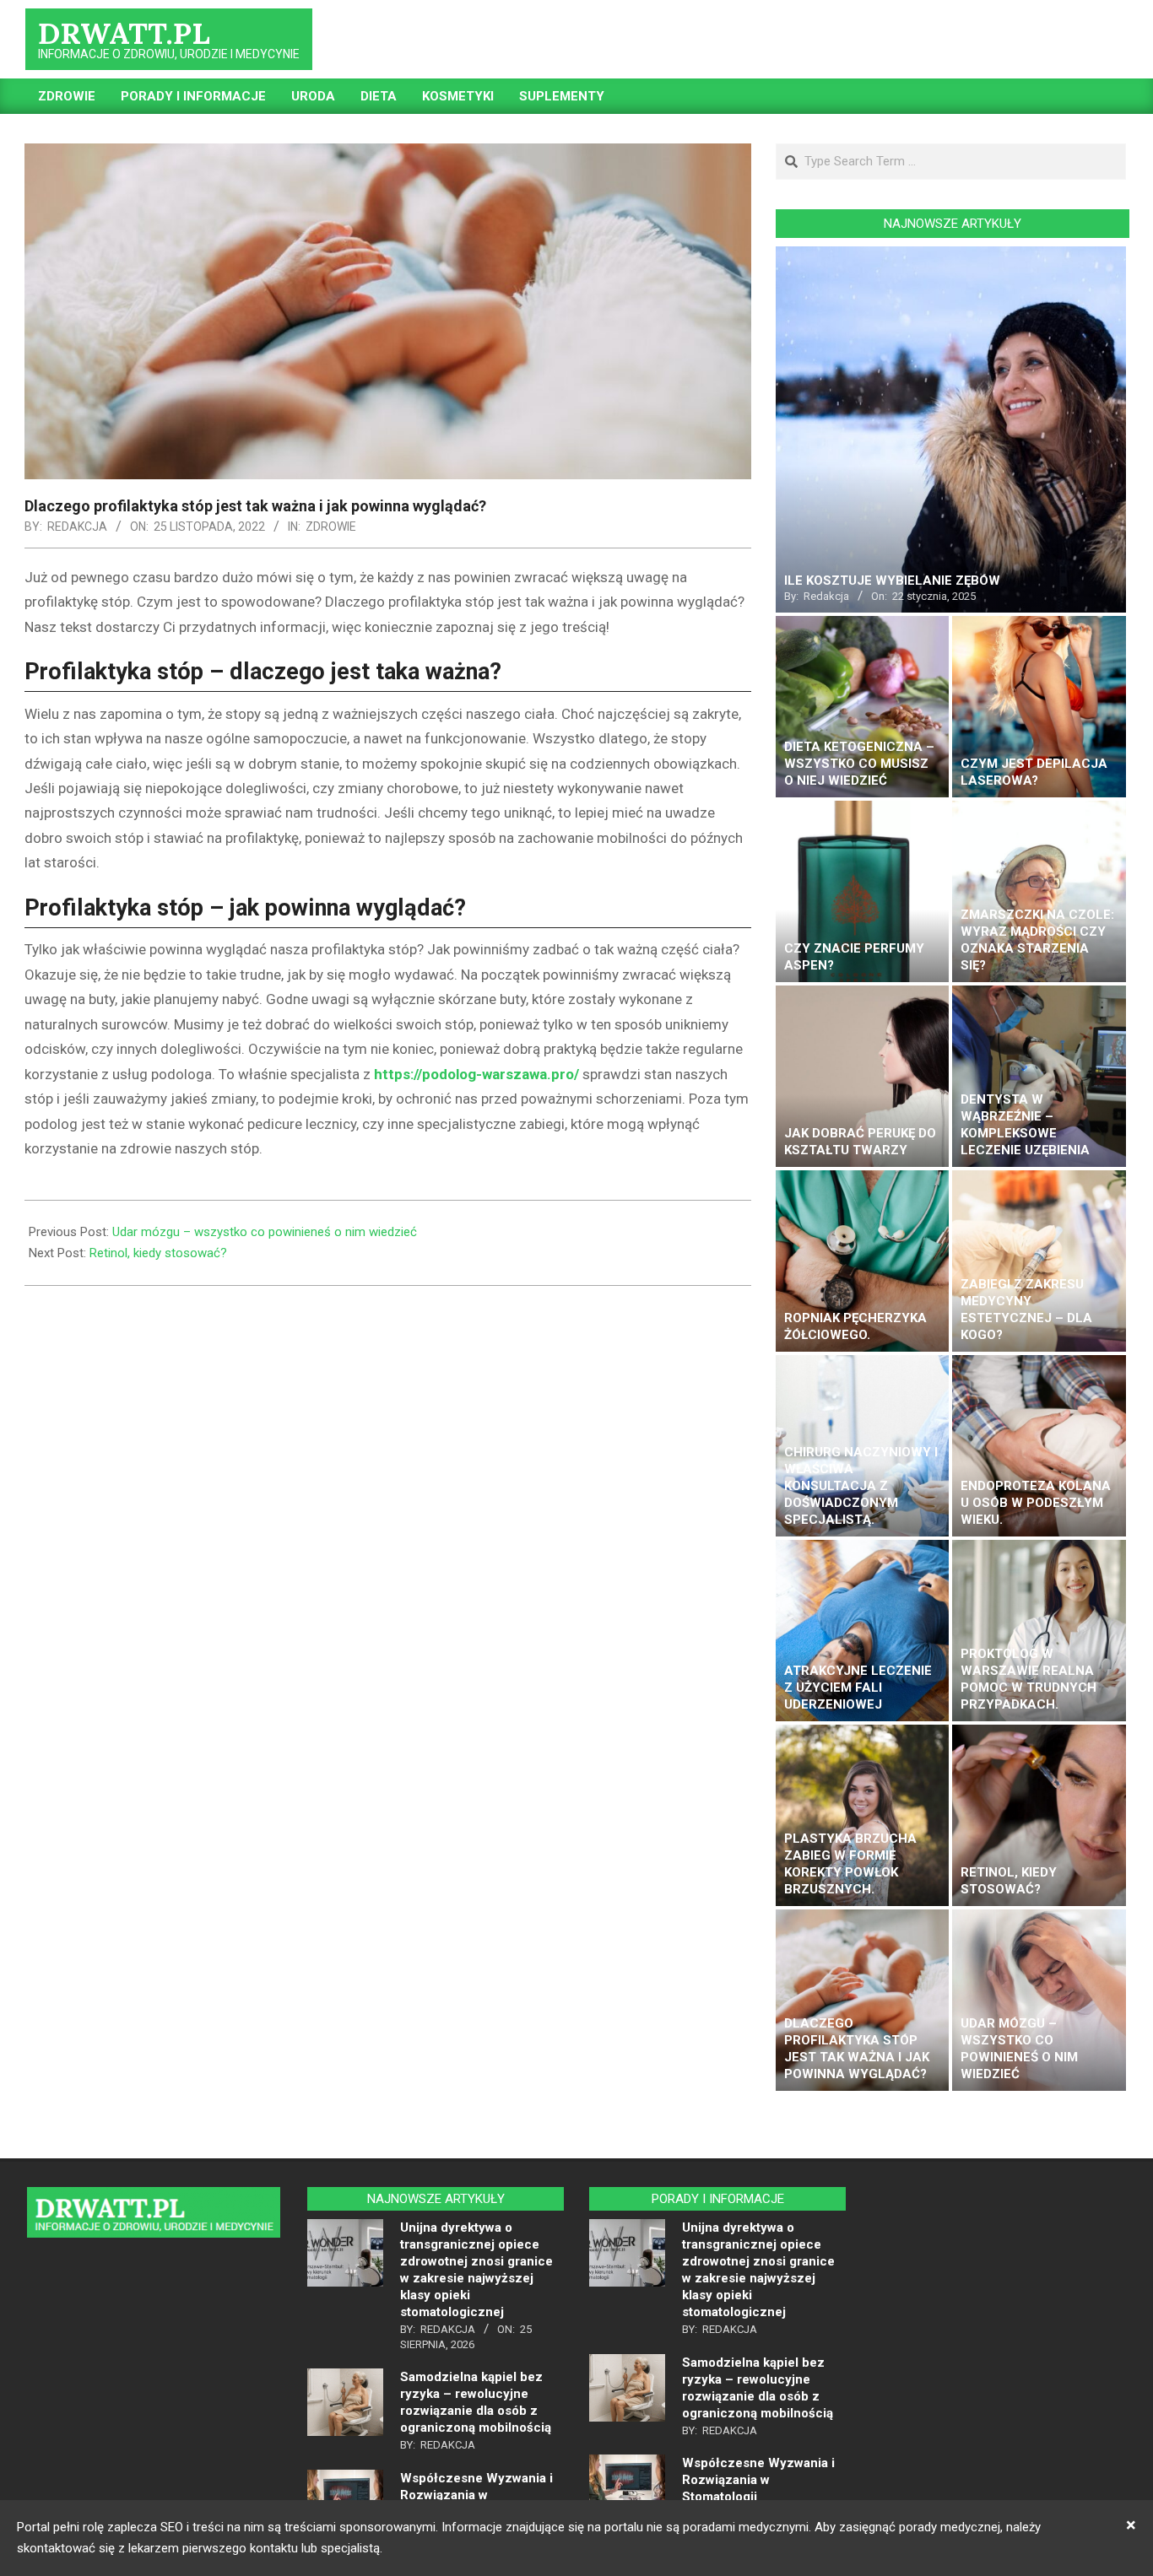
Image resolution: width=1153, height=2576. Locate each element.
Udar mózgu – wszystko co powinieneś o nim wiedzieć (265, 1232)
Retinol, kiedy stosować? (158, 1253)
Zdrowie (331, 527)
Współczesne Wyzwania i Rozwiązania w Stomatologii (476, 2495)
